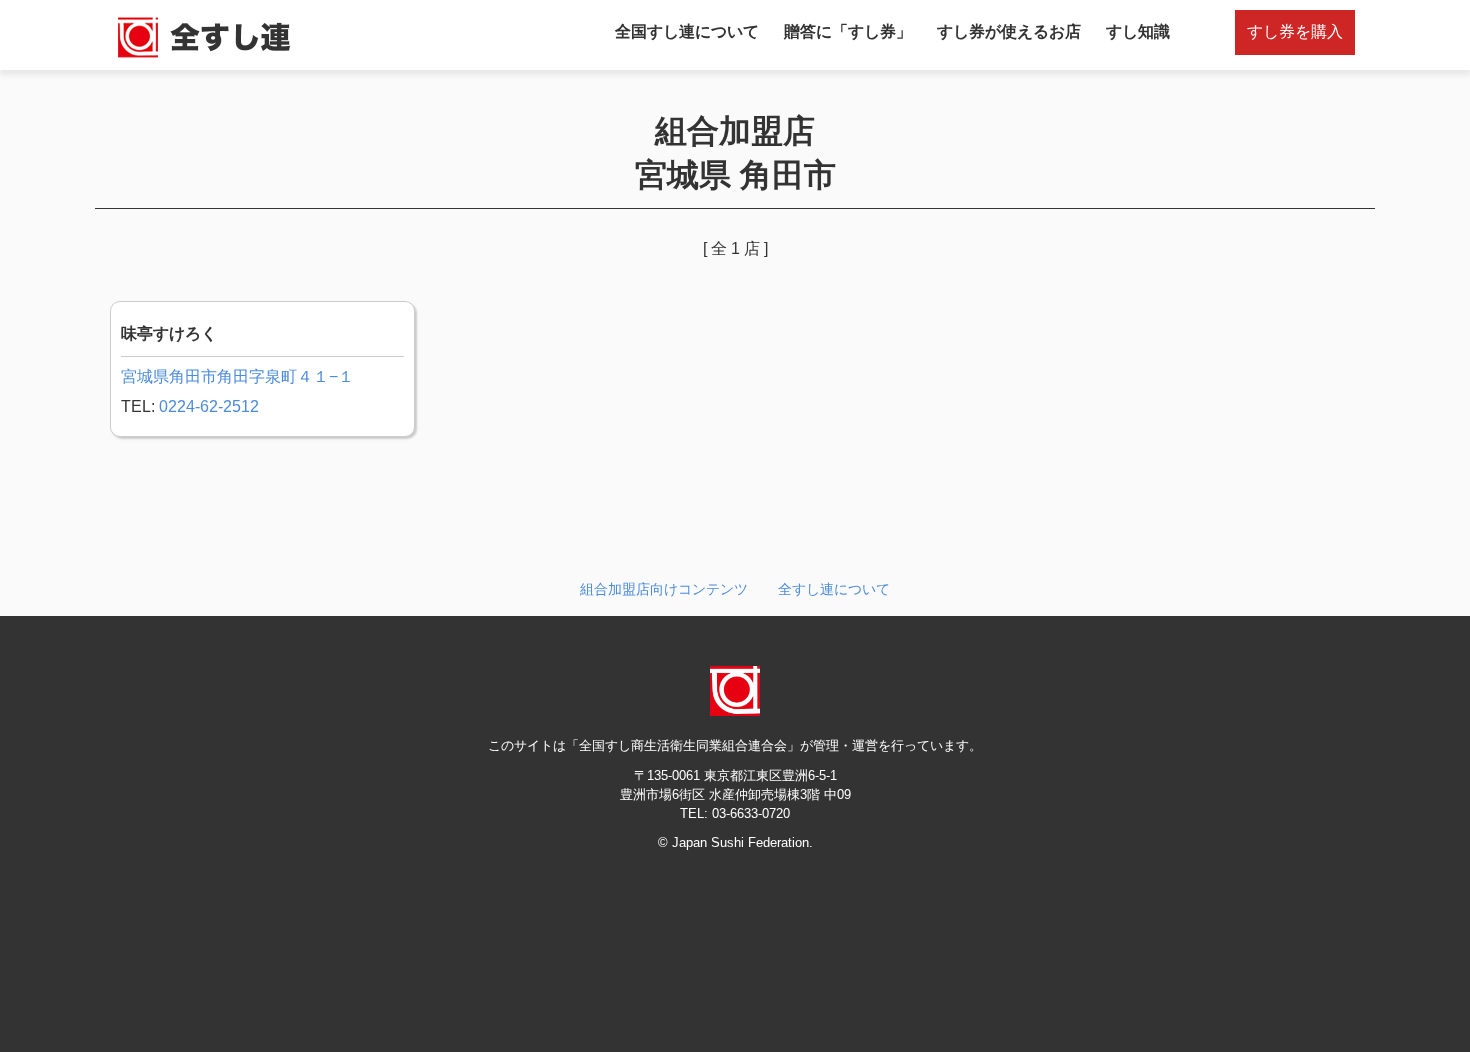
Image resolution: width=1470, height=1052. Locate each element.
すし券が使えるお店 (1009, 31)
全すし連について (834, 589)
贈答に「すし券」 (848, 31)
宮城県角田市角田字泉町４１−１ (237, 376)
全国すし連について (687, 31)
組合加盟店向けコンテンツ (664, 589)
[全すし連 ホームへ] (205, 56)
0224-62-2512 (209, 406)
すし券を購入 (1295, 31)
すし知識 (1138, 31)
